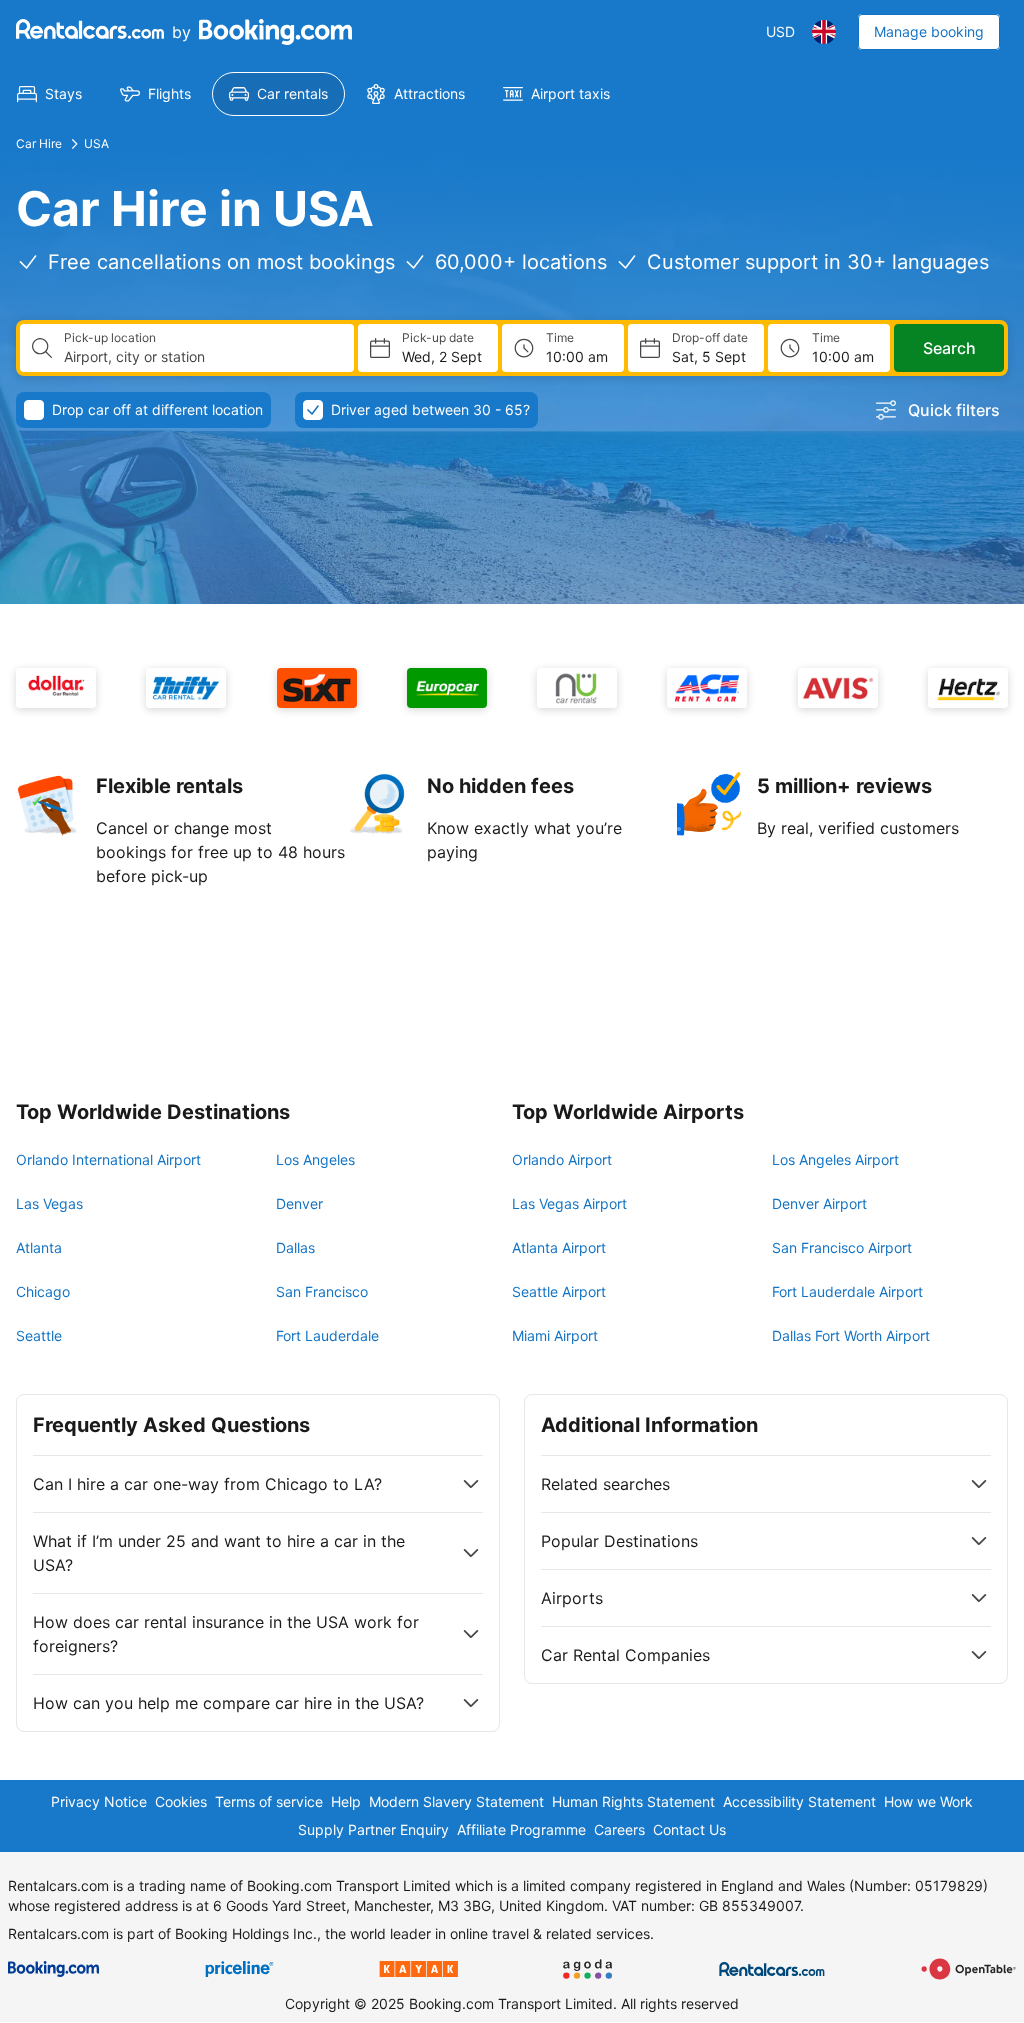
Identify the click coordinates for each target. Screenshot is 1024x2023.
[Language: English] (824, 32)
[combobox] (201, 357)
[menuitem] (49, 94)
